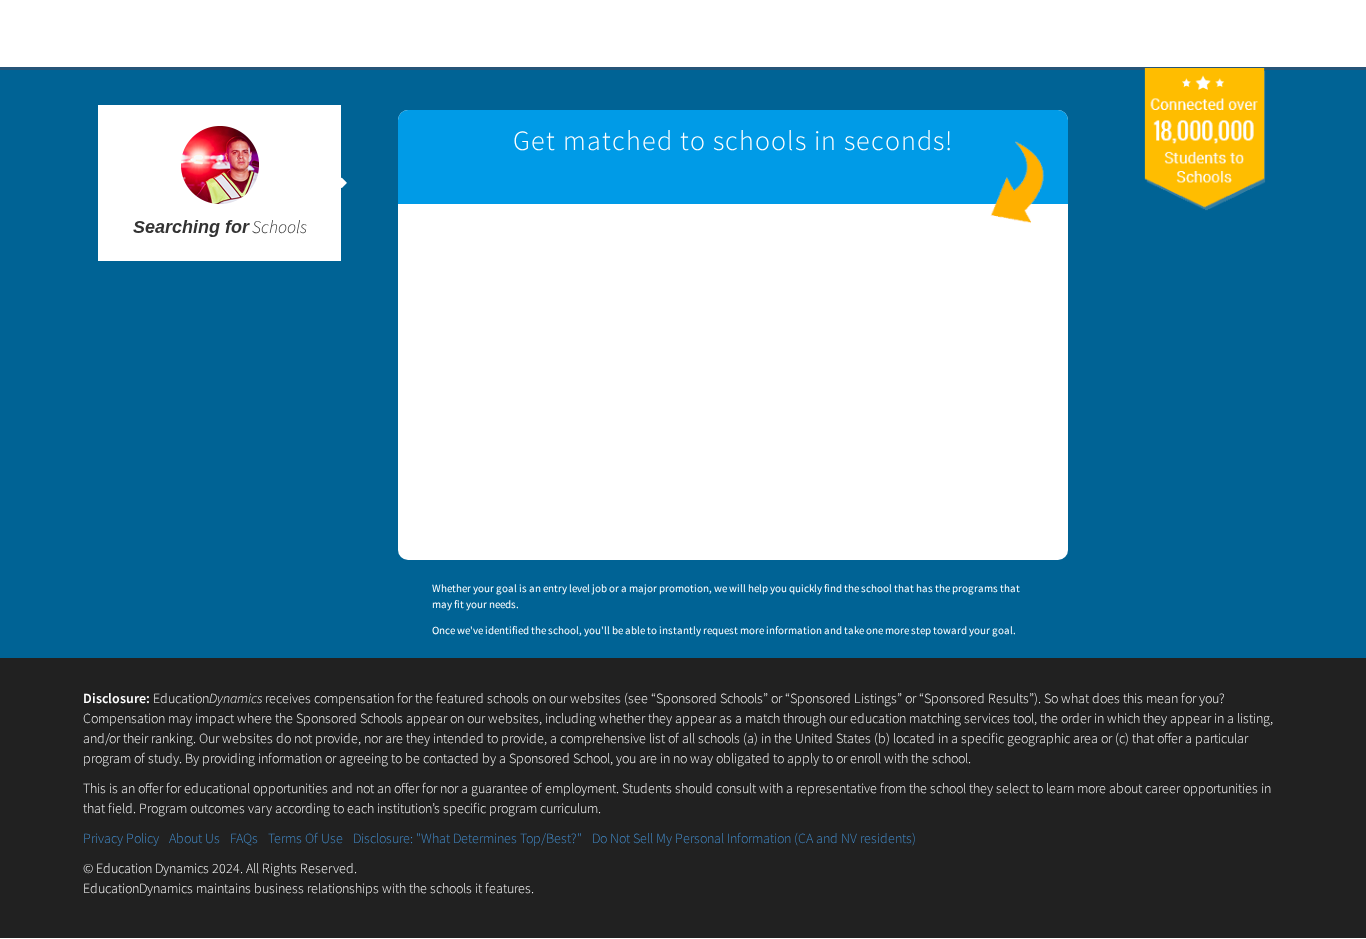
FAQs (244, 838)
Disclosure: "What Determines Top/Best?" (467, 838)
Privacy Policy (121, 838)
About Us (194, 838)
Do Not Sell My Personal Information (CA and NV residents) (754, 838)
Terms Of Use (305, 838)
